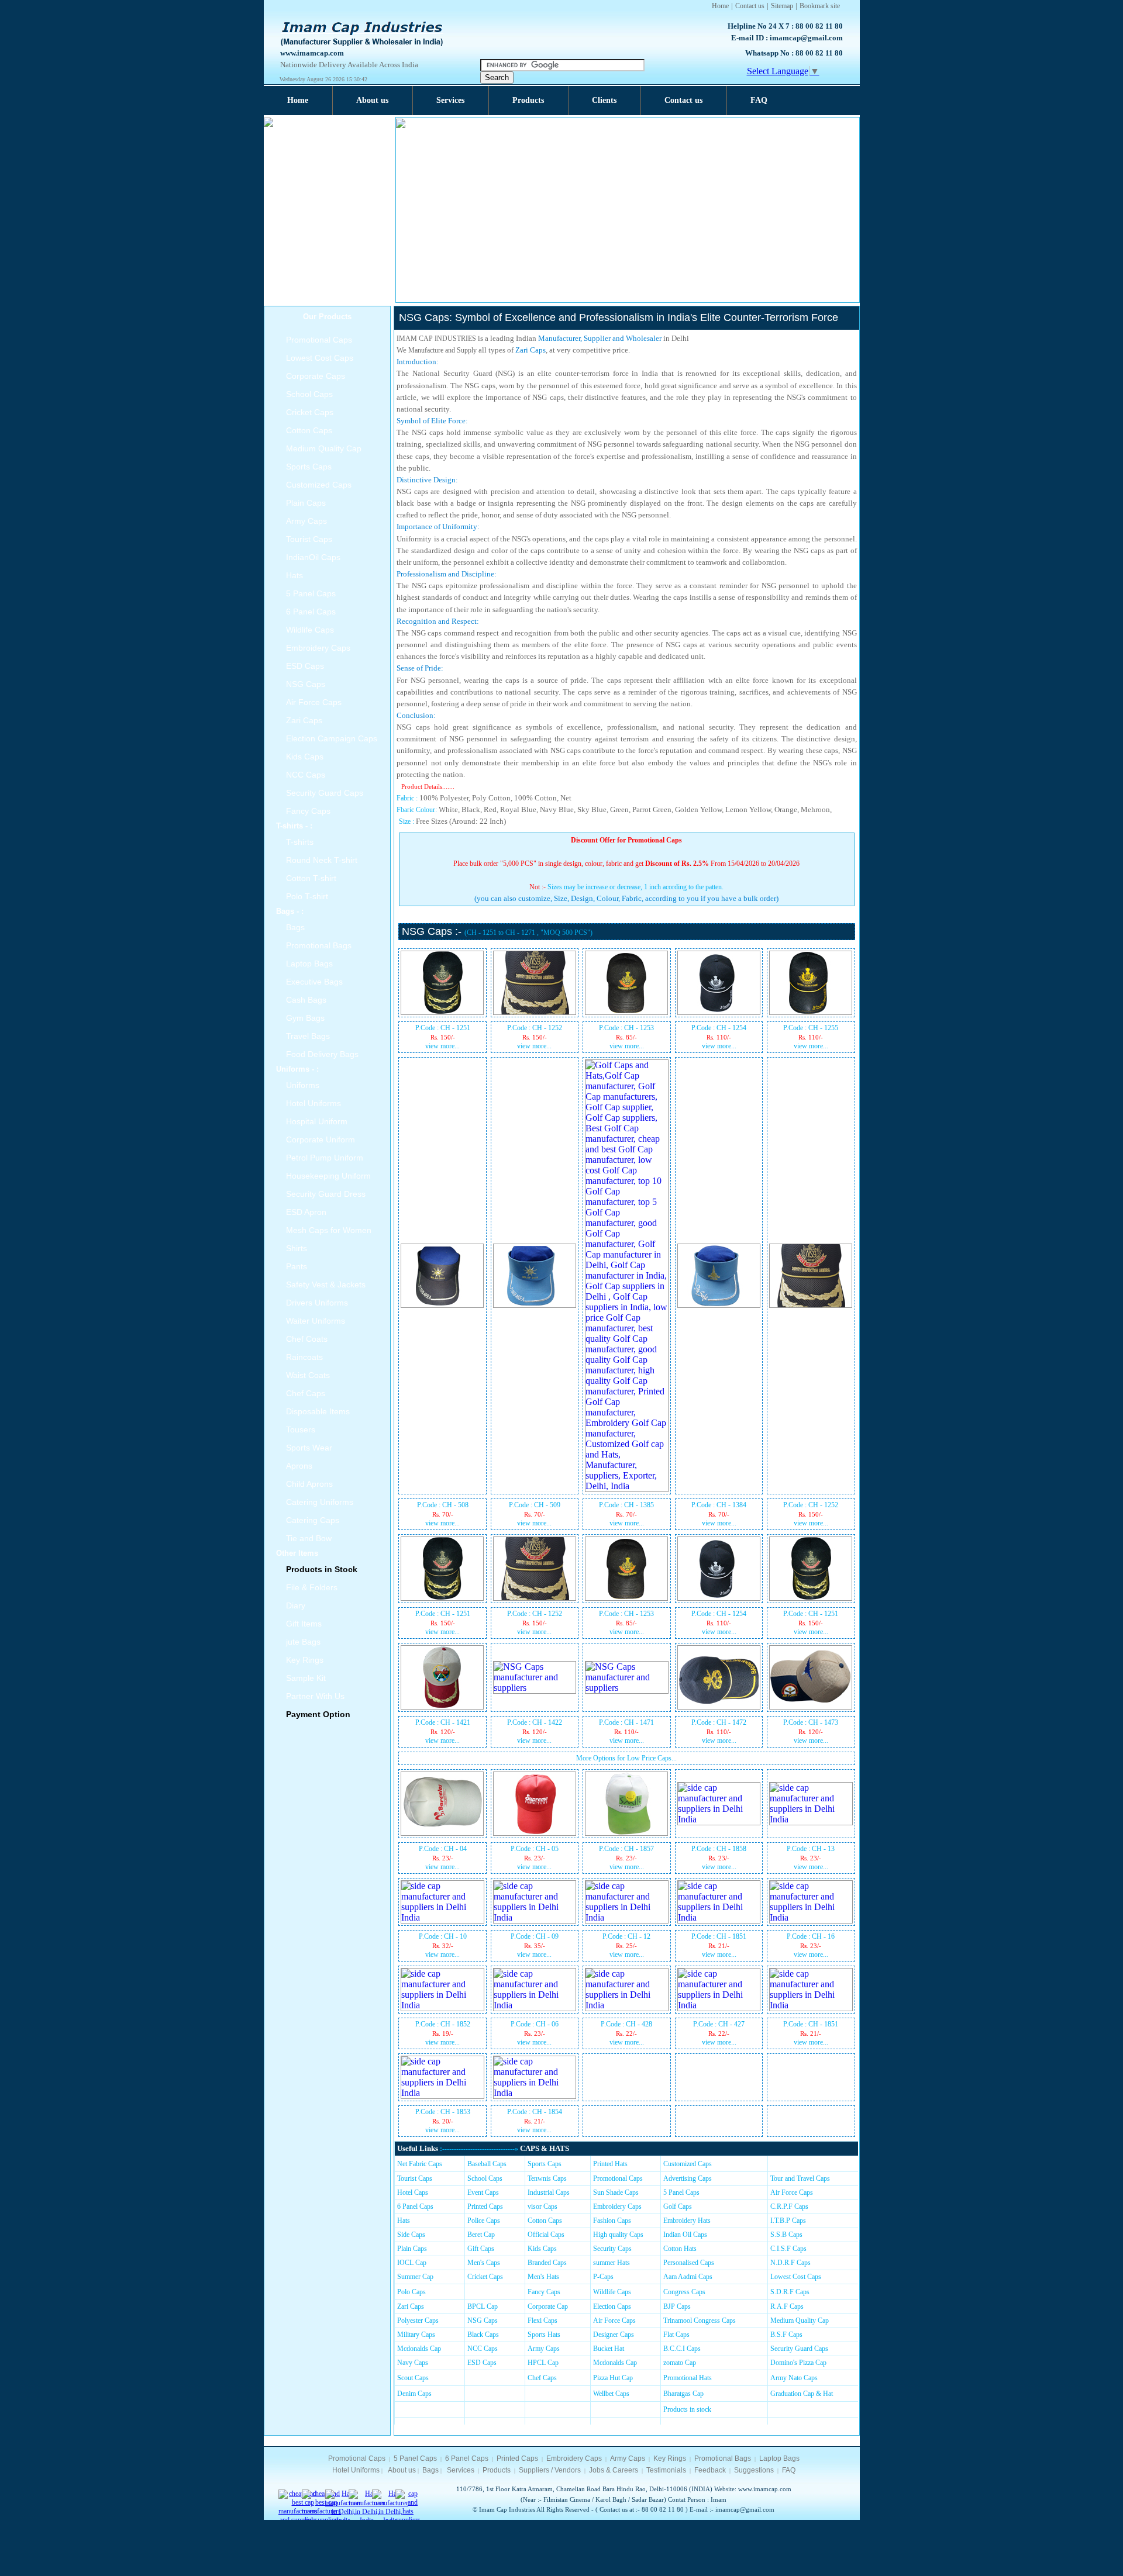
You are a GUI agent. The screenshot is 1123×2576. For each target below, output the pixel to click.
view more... (442, 1046)
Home (720, 6)
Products (528, 100)
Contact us (750, 6)
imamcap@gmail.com (806, 38)
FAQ (759, 100)
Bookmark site (820, 6)
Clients (604, 100)
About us (372, 100)
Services (450, 100)
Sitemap (782, 6)
